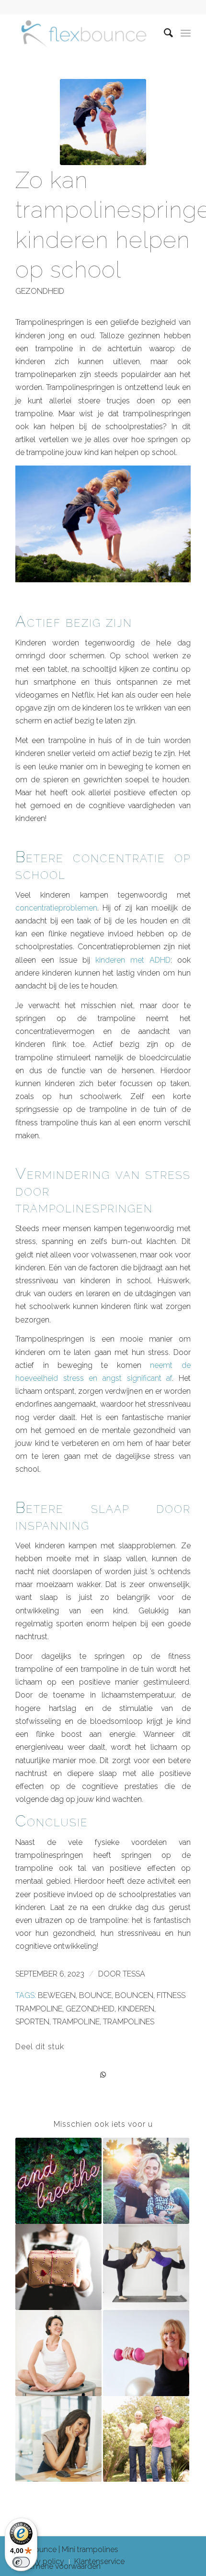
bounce (95, 1995)
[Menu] (186, 33)
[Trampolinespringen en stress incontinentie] (58, 2353)
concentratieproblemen (56, 908)
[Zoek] (164, 33)
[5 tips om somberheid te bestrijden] (58, 2439)
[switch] (21, 2562)
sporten (32, 2022)
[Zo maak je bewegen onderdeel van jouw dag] (146, 2181)
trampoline (76, 2022)
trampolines (129, 2022)
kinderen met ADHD (133, 960)
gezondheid (40, 291)
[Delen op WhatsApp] (103, 2075)
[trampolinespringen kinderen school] (103, 122)
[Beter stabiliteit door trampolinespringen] (146, 2439)
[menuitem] (164, 33)
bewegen (57, 1995)
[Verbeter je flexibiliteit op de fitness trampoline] (146, 2267)
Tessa (134, 1974)
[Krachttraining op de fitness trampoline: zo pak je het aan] (146, 2353)
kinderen (136, 2009)
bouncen (134, 1995)
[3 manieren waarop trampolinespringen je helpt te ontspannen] (58, 2181)
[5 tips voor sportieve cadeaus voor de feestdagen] (58, 2267)
